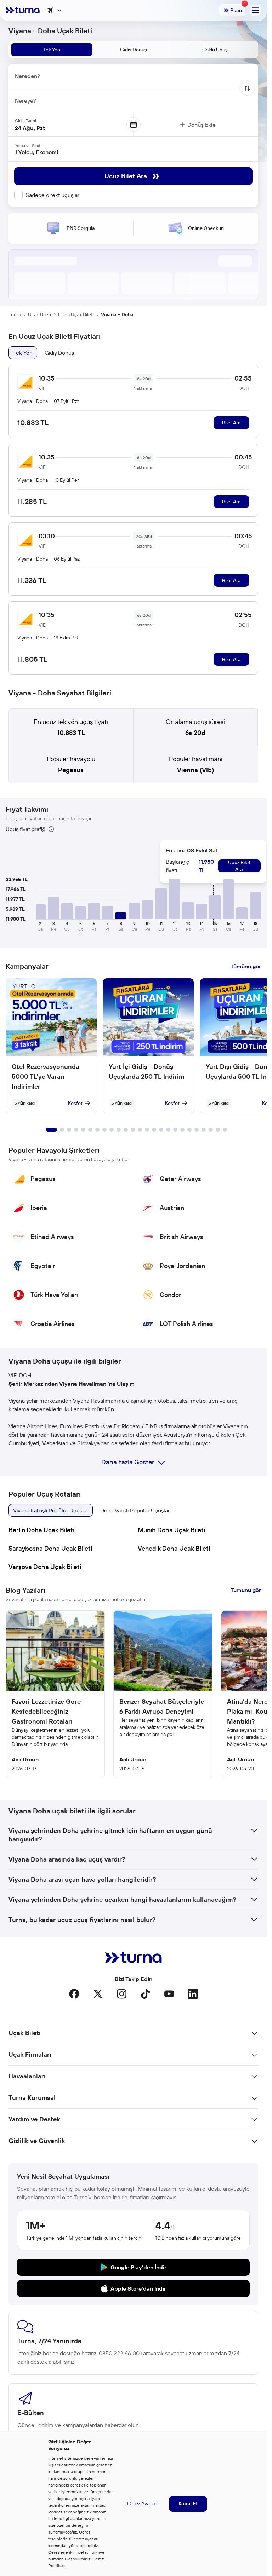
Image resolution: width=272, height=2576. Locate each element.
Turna (15, 314)
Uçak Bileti (39, 314)
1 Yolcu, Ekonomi (36, 152)
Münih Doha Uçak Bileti (171, 1530)
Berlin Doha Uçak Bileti (41, 1530)
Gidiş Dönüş (59, 353)
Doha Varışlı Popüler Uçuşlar (135, 1510)
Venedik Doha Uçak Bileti (174, 1548)
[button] (40, 912)
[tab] (52, 50)
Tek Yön (23, 353)
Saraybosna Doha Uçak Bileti (50, 1548)
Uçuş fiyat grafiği (26, 829)
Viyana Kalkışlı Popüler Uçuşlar (51, 1510)
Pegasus (71, 770)
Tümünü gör (246, 966)
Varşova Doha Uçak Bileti (45, 1567)
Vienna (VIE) (195, 770)
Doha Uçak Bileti (76, 314)
